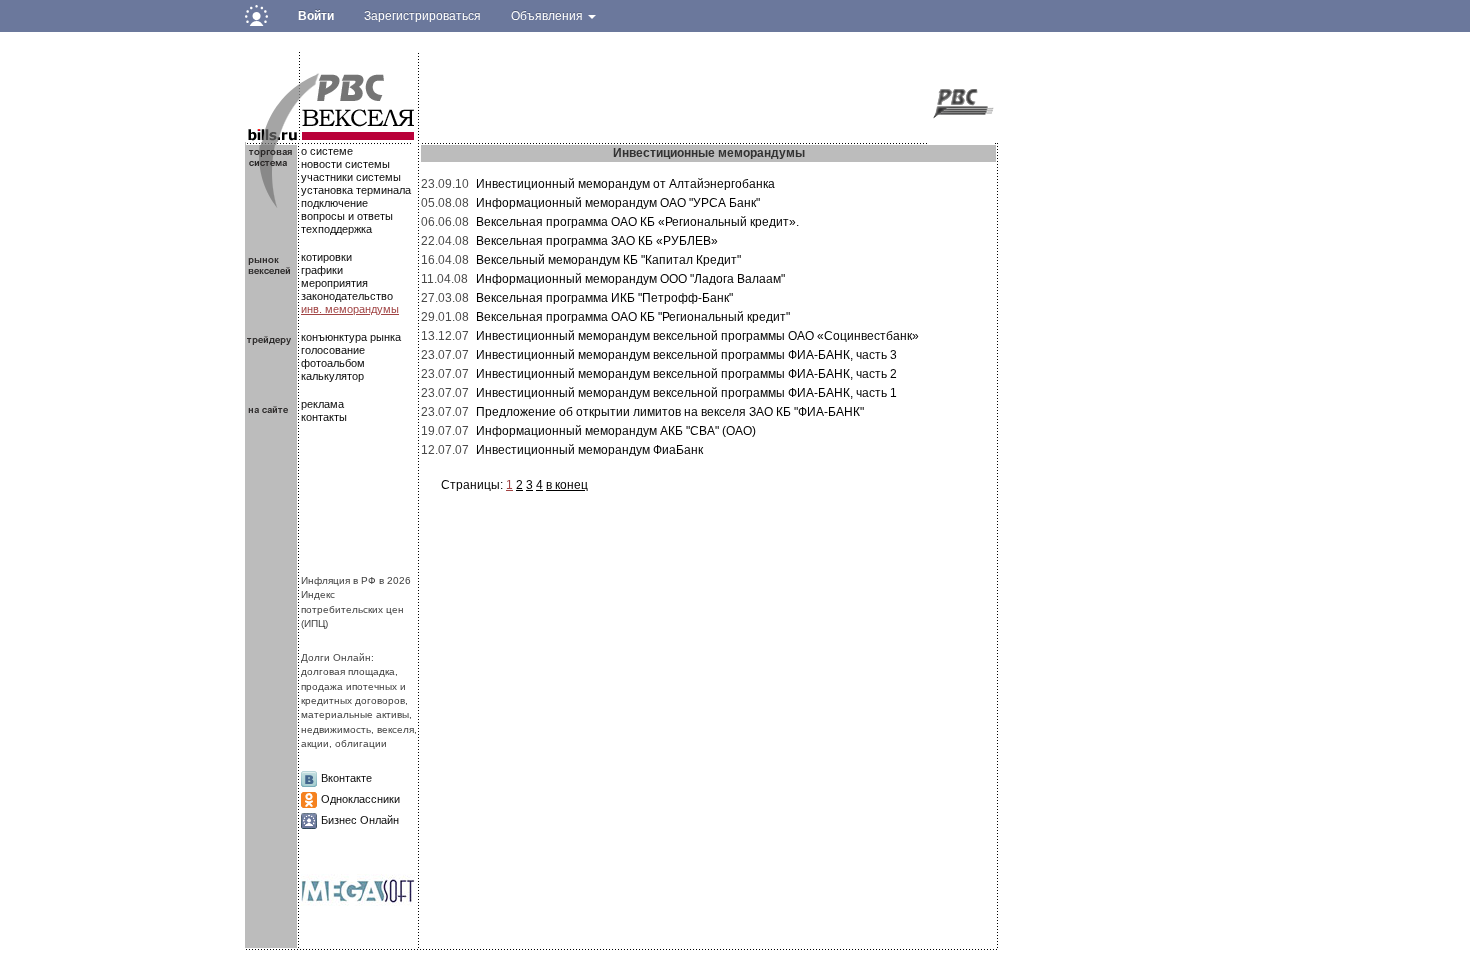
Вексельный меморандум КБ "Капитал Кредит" (608, 260)
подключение (334, 203)
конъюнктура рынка (351, 337)
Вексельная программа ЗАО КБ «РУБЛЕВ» (597, 241)
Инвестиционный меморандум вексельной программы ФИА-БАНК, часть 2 (686, 374)
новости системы (345, 164)
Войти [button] (316, 16)
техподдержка (336, 229)
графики (322, 270)
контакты (324, 417)
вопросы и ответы (347, 216)
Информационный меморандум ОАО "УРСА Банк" (618, 203)
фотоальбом (333, 363)
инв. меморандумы (350, 309)
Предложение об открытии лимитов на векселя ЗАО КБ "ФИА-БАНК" (670, 412)
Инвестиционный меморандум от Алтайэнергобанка (625, 184)
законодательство (347, 296)
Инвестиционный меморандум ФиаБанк (589, 450)
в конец (567, 485)
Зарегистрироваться (422, 16)
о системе (327, 151)
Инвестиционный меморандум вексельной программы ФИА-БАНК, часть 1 (686, 393)
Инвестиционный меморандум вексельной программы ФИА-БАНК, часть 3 (686, 355)
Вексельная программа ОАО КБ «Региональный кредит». (637, 222)
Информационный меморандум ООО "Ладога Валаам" (630, 279)
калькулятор (332, 376)
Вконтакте (346, 778)
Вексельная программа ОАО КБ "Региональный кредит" (633, 317)
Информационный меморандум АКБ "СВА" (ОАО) (616, 431)
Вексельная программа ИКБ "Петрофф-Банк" (604, 298)
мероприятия (334, 283)
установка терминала (356, 190)
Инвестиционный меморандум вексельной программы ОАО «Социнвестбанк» (697, 336)
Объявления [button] (548, 16)
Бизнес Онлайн (360, 820)
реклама (322, 404)
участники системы (351, 177)
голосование (333, 350)
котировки (326, 257)
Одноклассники (360, 799)
